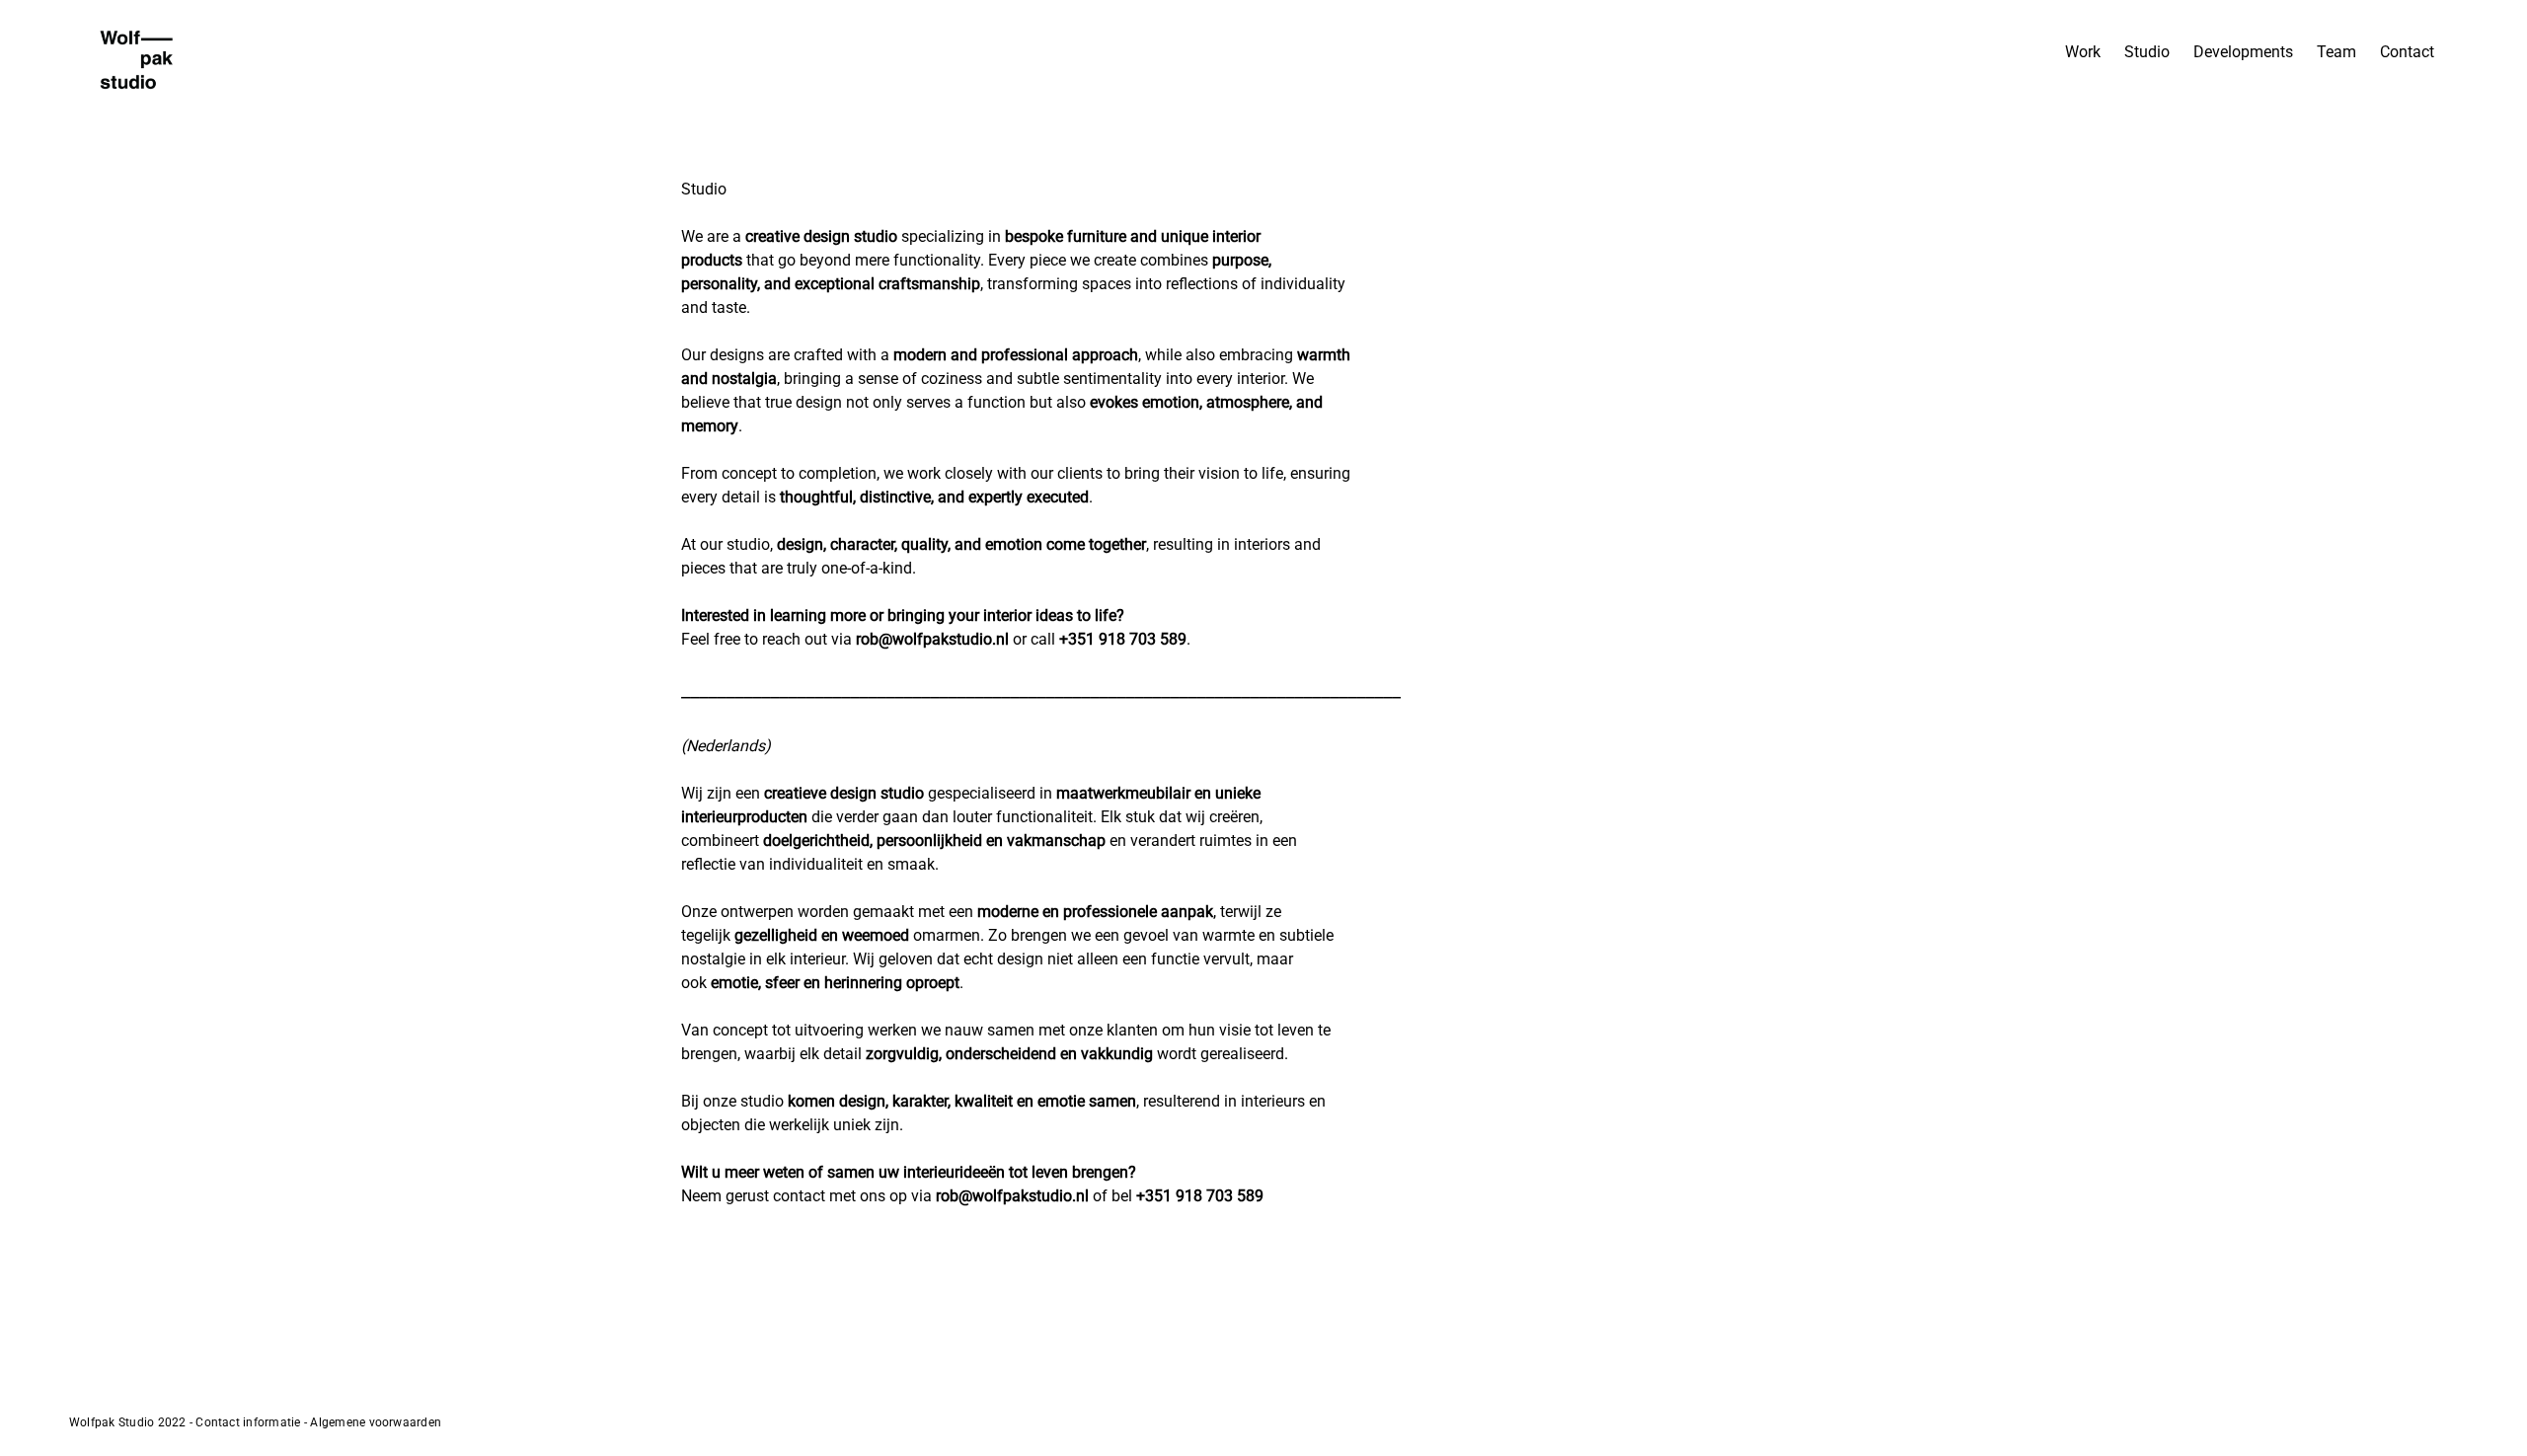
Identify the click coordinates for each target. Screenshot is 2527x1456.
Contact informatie (248, 1422)
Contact (2407, 52)
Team (2336, 52)
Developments (2243, 52)
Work (2083, 52)
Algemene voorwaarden (376, 1422)
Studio (2147, 52)
